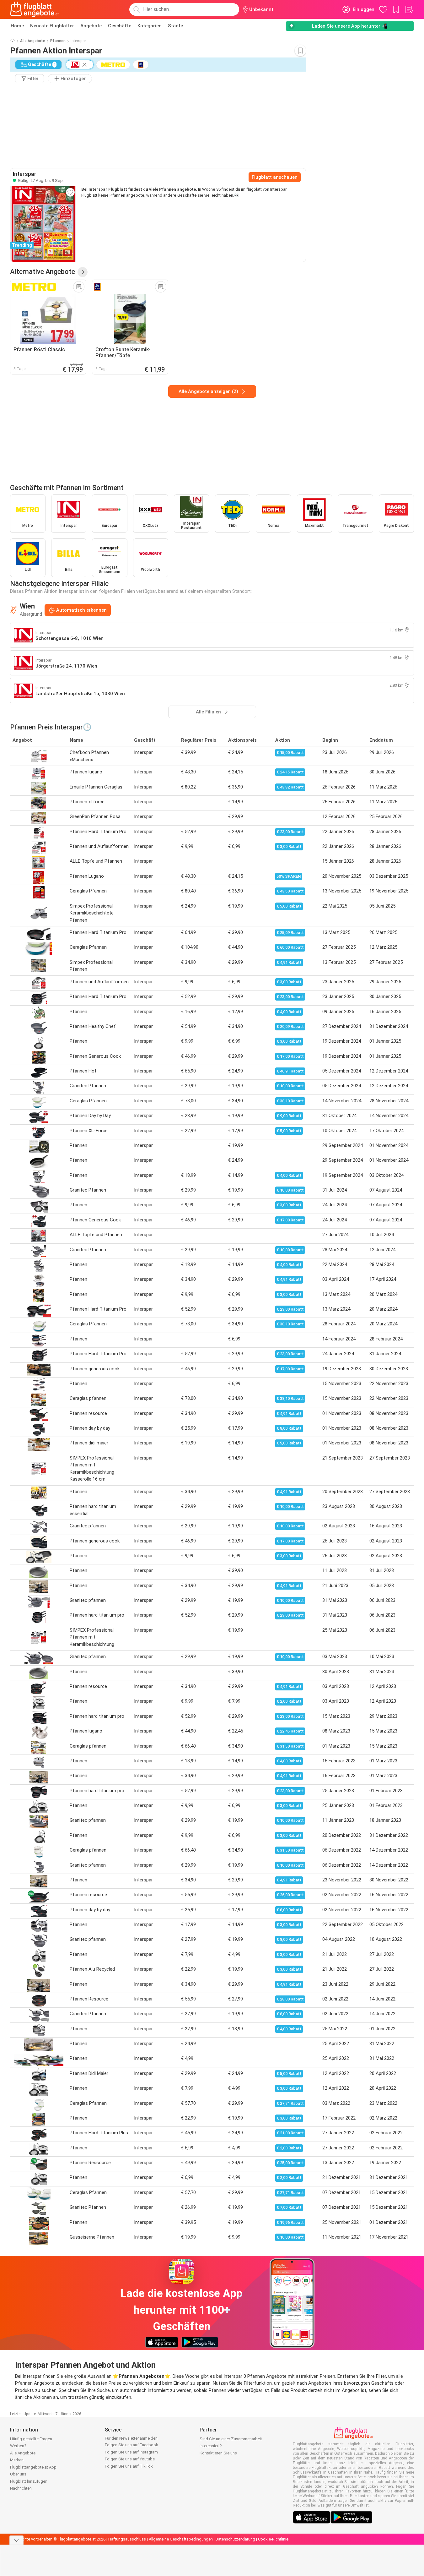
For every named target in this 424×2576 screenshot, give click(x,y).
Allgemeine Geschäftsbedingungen (181, 2539)
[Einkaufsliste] (409, 9)
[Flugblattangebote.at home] (34, 9)
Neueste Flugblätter (52, 26)
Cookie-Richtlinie (273, 2539)
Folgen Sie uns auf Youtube (130, 2459)
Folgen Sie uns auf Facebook (131, 2445)
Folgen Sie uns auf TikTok (129, 2466)
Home (17, 26)
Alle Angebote (33, 41)
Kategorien (150, 26)
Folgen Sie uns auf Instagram (131, 2452)
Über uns (18, 2474)
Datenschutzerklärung (235, 2539)
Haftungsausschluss (127, 2539)
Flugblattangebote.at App (33, 2467)
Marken (17, 2460)
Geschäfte (120, 26)
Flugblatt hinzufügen (29, 2481)
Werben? (18, 2446)
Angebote (91, 26)
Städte (175, 26)
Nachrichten (21, 2488)
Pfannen (58, 41)
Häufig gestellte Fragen (31, 2439)
